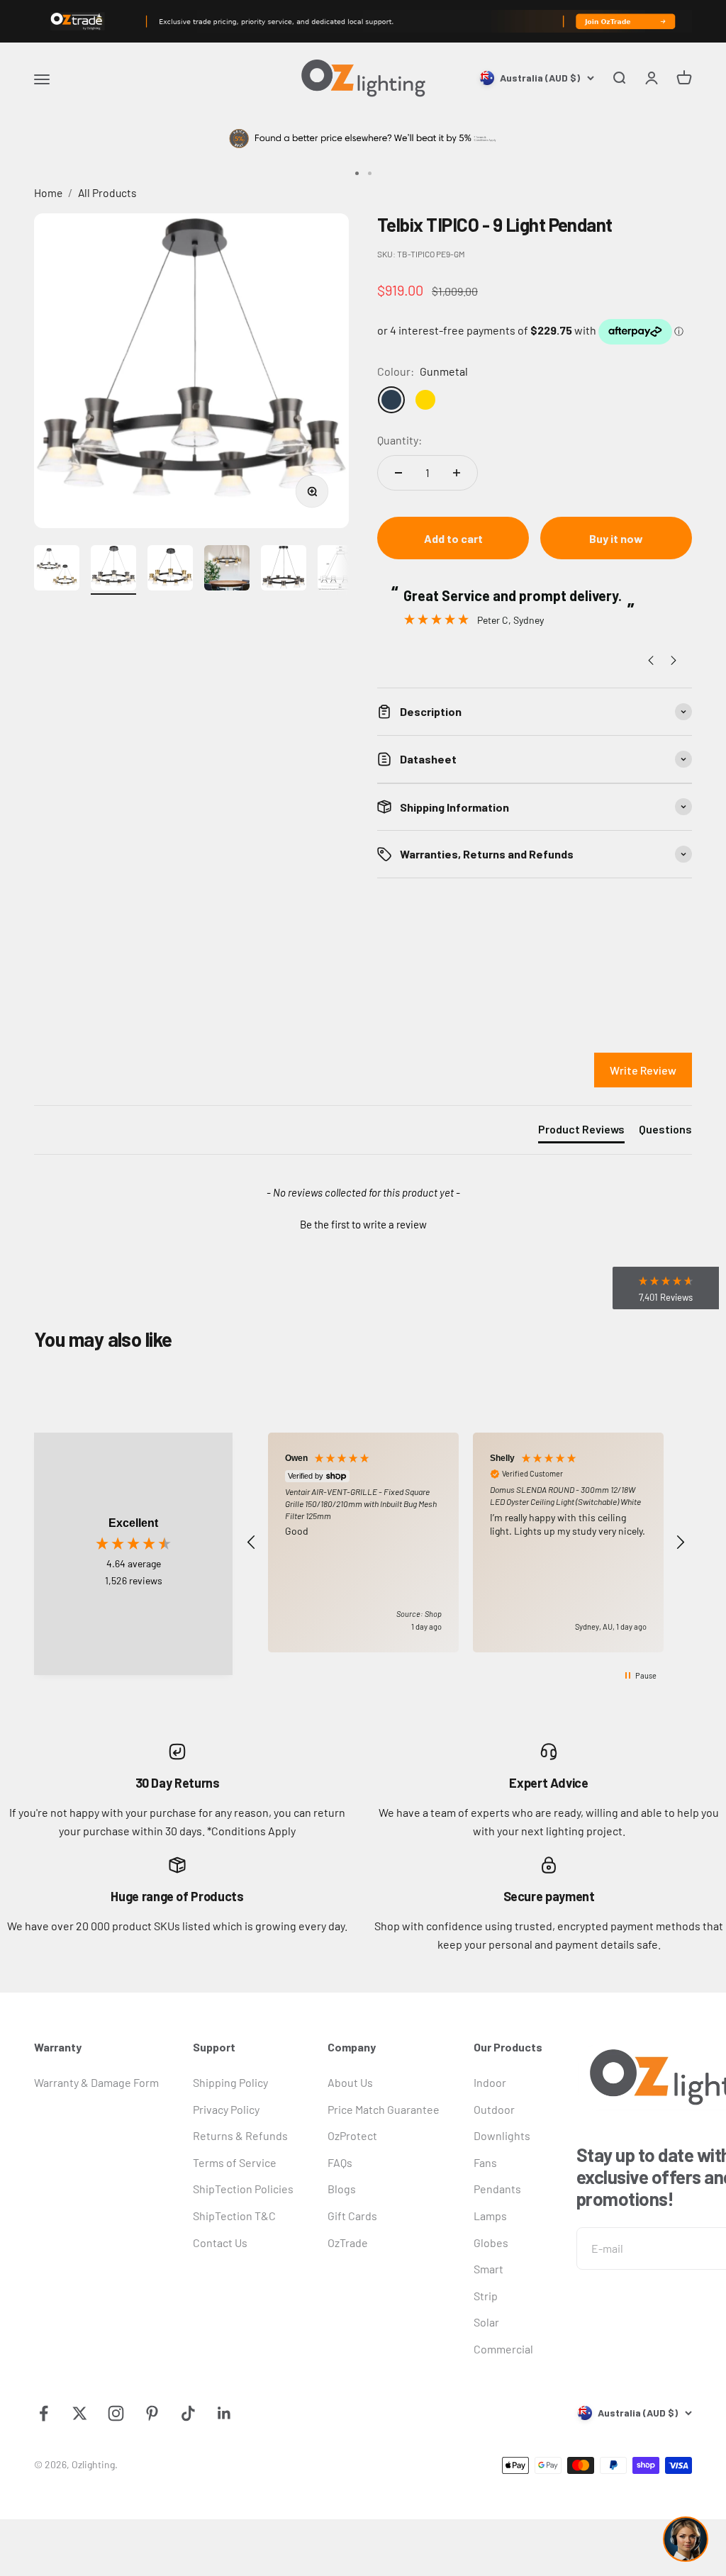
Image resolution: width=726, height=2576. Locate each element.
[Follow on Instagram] (116, 2413)
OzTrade (348, 2242)
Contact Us (220, 2242)
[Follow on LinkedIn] (224, 2413)
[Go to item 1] (57, 570)
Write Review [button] (643, 1070)
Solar (486, 2322)
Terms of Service (235, 2162)
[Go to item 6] (340, 570)
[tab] (581, 1132)
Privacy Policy (226, 2109)
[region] (466, 1543)
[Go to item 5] (284, 570)
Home (48, 192)
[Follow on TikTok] (188, 2413)
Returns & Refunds (240, 2135)
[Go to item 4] (227, 570)
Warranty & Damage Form (96, 2082)
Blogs (342, 2189)
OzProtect (352, 2135)
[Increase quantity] (457, 473)
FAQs (340, 2162)
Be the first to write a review (363, 1224)
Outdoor (494, 2109)
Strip (486, 2296)
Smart (488, 2269)
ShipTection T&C (234, 2216)
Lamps (490, 2216)
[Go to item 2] (113, 570)
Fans (485, 2162)
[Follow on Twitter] (80, 2413)
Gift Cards (352, 2216)
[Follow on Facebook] (44, 2413)
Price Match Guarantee (384, 2109)
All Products (107, 192)
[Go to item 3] (170, 570)
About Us (350, 2082)
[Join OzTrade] (363, 21)
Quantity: (400, 440)
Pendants (497, 2189)
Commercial (503, 2349)
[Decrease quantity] (398, 473)
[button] (363, 1223)
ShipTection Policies (243, 2189)
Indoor (490, 2082)
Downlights (502, 2135)
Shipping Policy (230, 2082)
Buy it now (616, 538)
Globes (491, 2242)
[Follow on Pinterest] (152, 2413)
